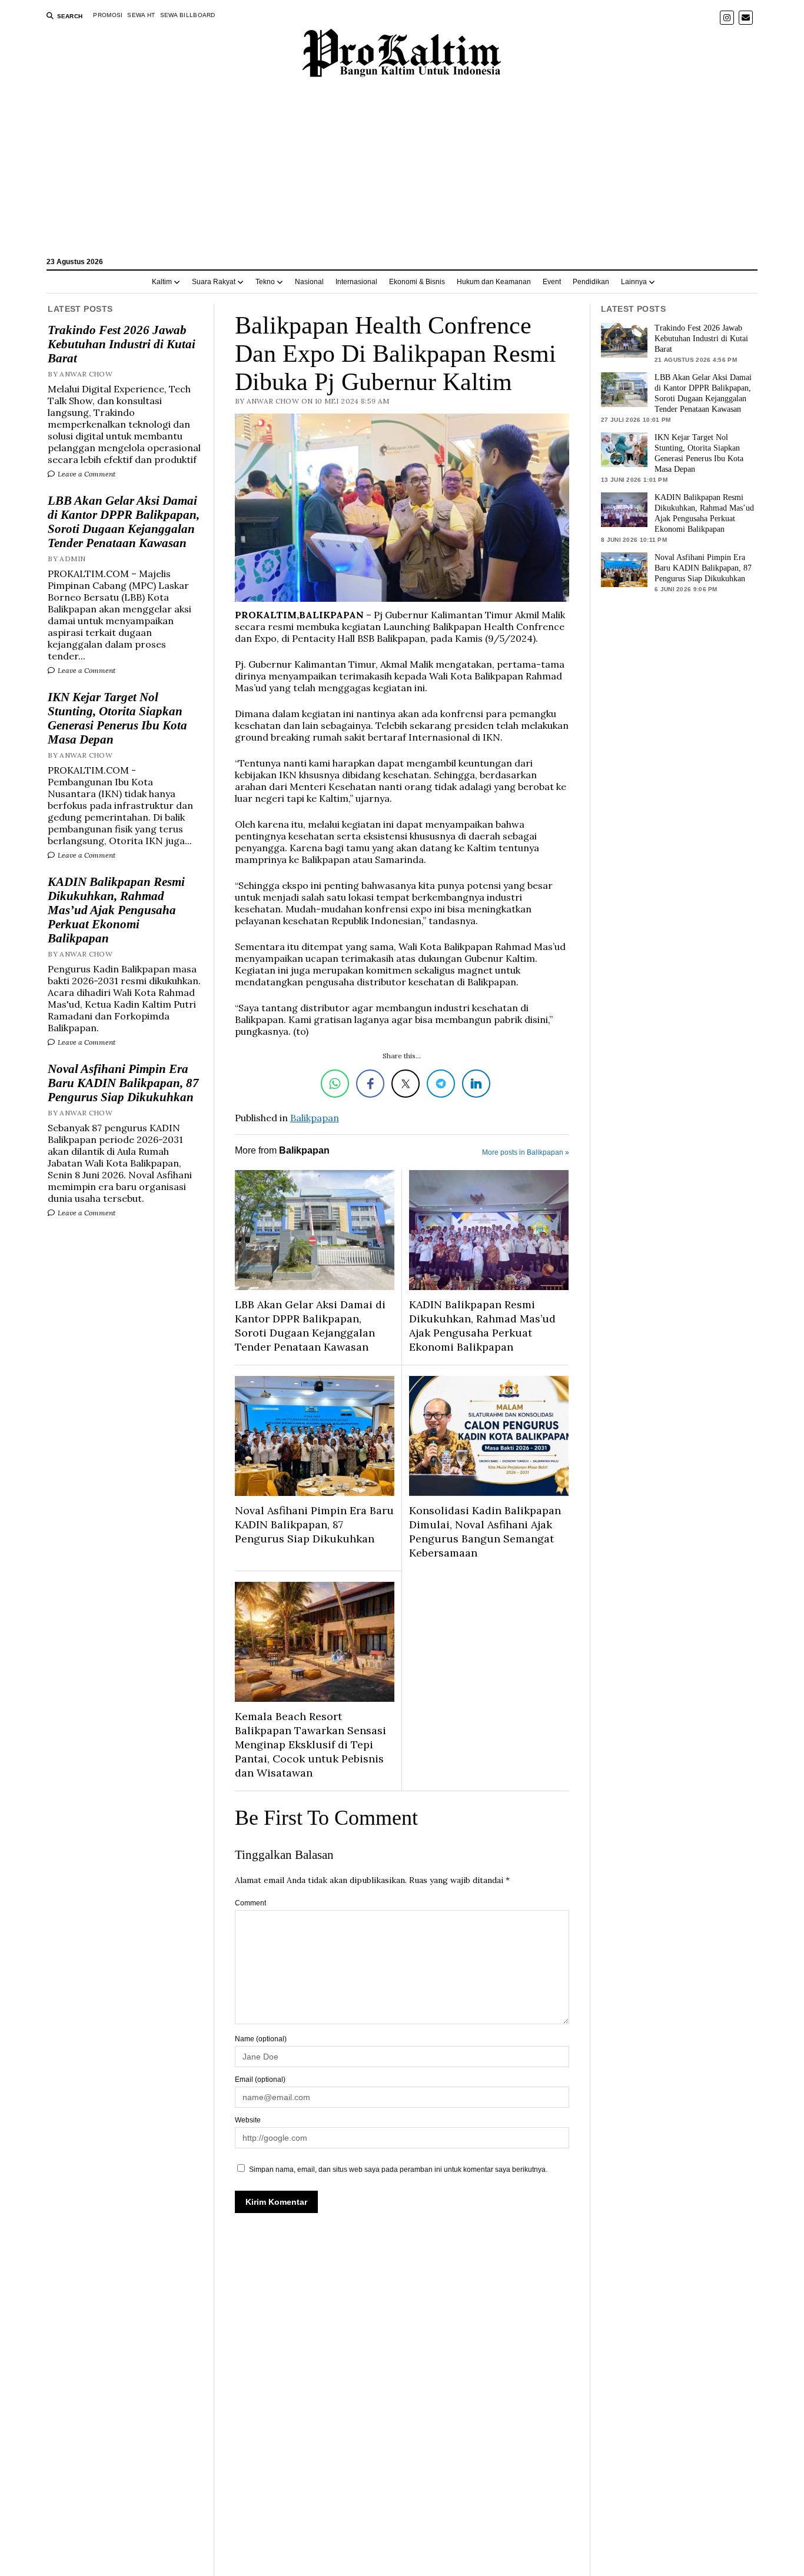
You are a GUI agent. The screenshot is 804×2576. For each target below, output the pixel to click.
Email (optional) (260, 2080)
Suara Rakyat (214, 282)
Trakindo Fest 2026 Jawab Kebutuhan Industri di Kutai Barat (122, 344)
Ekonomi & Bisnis (417, 282)
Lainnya (634, 282)
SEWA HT (141, 15)
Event (552, 282)
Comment (250, 1903)
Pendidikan (591, 282)
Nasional (309, 282)
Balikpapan (315, 1118)
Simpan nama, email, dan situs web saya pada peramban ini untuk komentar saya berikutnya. (398, 2170)
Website (248, 2120)
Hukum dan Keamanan (494, 282)
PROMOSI (108, 15)
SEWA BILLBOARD (188, 15)
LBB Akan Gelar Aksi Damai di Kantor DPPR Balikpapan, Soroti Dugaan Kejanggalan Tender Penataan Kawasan (124, 522)
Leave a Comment (86, 474)
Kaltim (162, 282)
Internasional (356, 282)
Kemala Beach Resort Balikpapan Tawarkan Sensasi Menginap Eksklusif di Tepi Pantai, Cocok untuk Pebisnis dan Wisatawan (310, 1744)
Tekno (265, 282)
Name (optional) (261, 2039)
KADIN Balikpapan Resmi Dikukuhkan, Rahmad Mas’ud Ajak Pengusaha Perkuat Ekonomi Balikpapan (116, 910)
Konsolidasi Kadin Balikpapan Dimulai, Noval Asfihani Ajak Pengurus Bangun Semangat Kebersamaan (485, 1532)
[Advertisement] (402, 173)
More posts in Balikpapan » (526, 1152)
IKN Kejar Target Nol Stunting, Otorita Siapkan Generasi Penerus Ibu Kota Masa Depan (117, 718)
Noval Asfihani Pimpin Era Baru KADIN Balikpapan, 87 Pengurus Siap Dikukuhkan (123, 1083)
